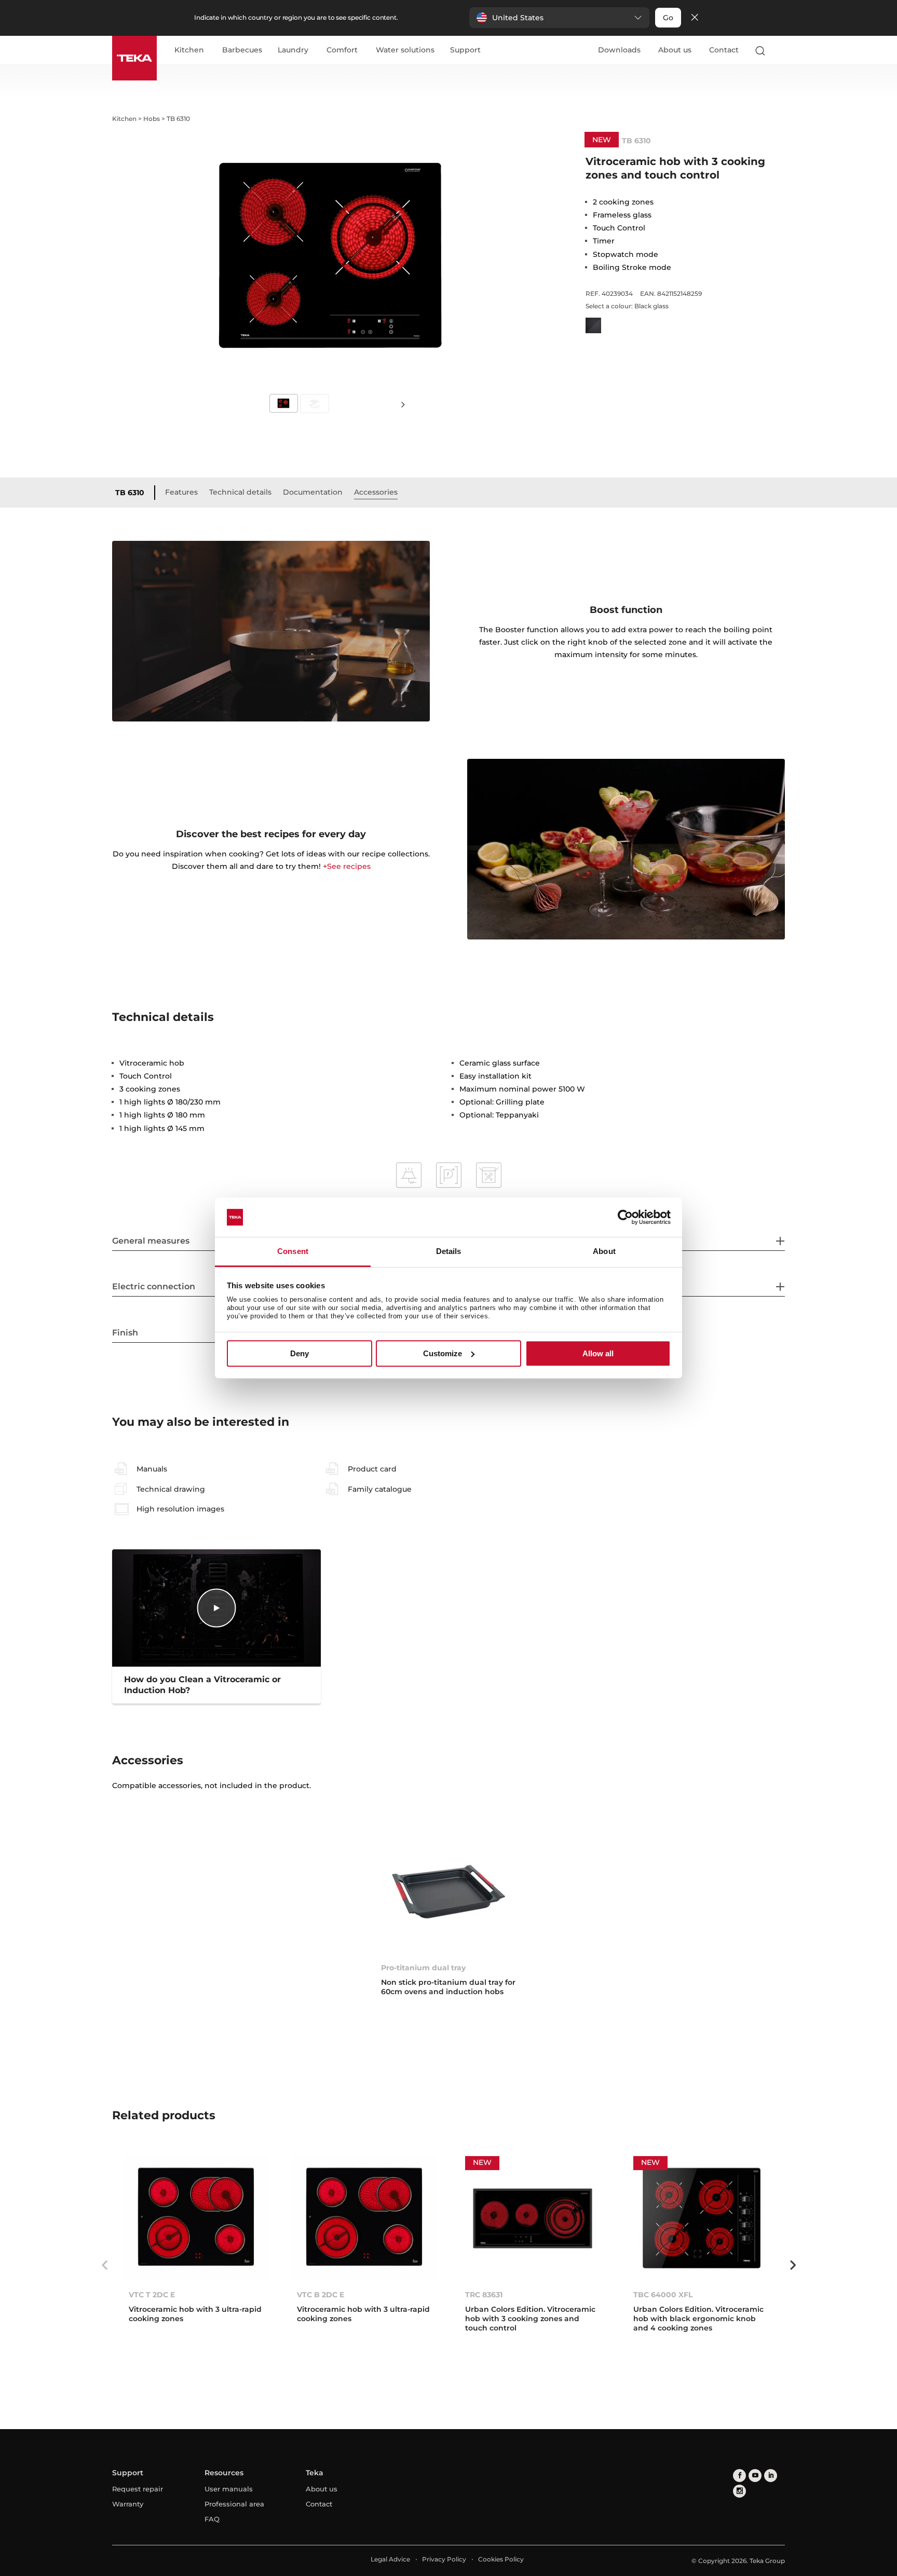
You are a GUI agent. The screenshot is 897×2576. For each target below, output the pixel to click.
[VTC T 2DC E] (196, 2218)
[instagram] (739, 2491)
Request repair (138, 2489)
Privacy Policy (444, 2559)
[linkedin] (771, 2476)
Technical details (240, 492)
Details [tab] (449, 1252)
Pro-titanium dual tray (423, 1968)
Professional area (234, 2504)
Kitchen (189, 50)
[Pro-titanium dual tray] (448, 1892)
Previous (104, 2265)
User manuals (229, 2489)
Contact (724, 50)
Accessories (376, 492)
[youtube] (755, 2476)
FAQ (212, 2519)
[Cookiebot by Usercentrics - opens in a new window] (625, 1217)
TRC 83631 (484, 2295)
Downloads (619, 50)
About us (675, 50)
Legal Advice (390, 2559)
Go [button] (668, 18)
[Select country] (780, 50)
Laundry (293, 50)
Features (181, 492)
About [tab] (604, 1252)
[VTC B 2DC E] (364, 2218)
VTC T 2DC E (152, 2295)
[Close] (695, 18)
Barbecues (242, 50)
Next (403, 404)
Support (465, 50)
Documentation (313, 492)
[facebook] (739, 2476)
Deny (300, 1353)
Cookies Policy (501, 2559)
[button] (559, 18)
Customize (443, 1353)
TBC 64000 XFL (663, 2295)
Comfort (342, 50)
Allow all (598, 1353)
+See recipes (347, 866)
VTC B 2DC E (321, 2295)
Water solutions (405, 50)
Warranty (128, 2504)
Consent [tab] (293, 1252)
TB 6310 (130, 493)
